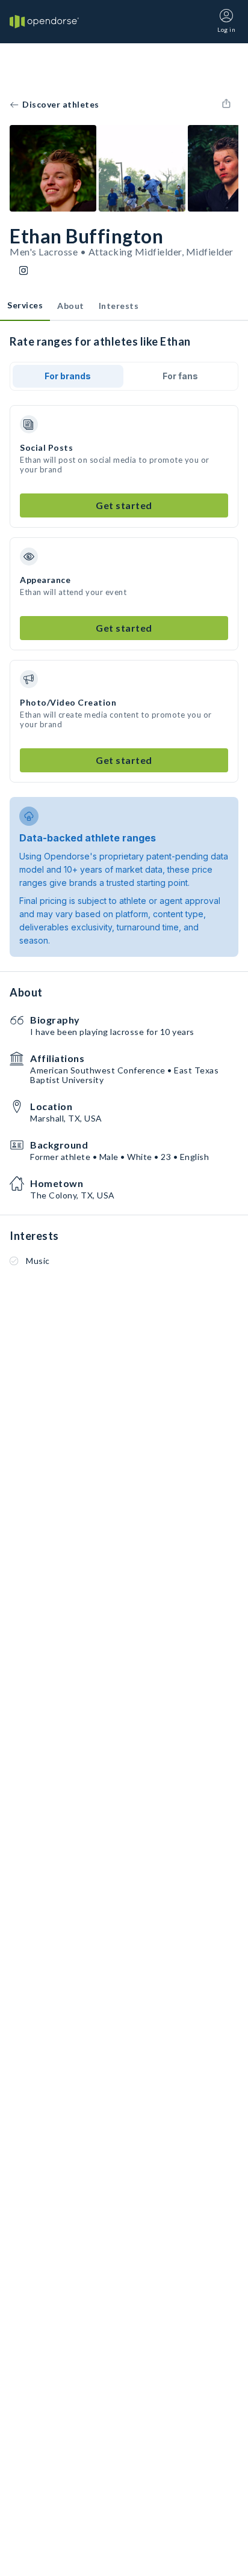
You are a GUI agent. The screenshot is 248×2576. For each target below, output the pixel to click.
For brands (68, 376)
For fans (180, 376)
